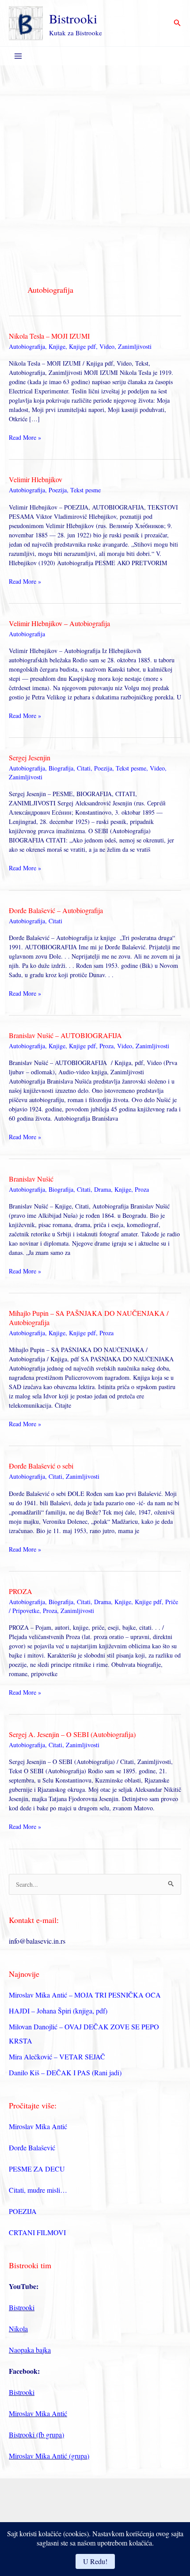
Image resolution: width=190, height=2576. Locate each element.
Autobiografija (27, 346)
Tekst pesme (85, 490)
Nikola (18, 2329)
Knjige (57, 346)
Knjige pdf (82, 346)
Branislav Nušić (31, 1179)
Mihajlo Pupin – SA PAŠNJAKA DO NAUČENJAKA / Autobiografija (89, 1318)
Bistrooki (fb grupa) (36, 2434)
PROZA (21, 1591)
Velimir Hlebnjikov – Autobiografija (59, 623)
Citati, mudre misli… (38, 2190)
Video (107, 346)
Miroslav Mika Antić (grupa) (49, 2456)
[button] (177, 23)
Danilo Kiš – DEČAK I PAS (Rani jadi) (65, 2072)
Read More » (25, 437)
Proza (106, 1046)
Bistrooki (73, 18)
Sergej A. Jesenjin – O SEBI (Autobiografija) (72, 1734)
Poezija (58, 490)
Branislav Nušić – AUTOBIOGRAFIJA (65, 1035)
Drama (103, 1189)
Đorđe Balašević (32, 2147)
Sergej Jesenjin (30, 757)
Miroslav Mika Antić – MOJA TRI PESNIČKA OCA (85, 1995)
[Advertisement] (95, 165)
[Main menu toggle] (18, 56)
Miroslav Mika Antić (38, 2126)
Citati (84, 768)
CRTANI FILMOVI (37, 2232)
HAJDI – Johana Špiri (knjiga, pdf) (58, 2011)
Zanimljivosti (135, 346)
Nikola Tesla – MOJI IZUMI (49, 336)
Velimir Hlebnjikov (36, 479)
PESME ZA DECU (37, 2169)
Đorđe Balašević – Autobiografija (56, 910)
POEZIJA (23, 2211)
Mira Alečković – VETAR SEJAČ (57, 2057)
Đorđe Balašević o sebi (41, 1466)
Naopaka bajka (30, 2350)
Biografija (61, 768)
